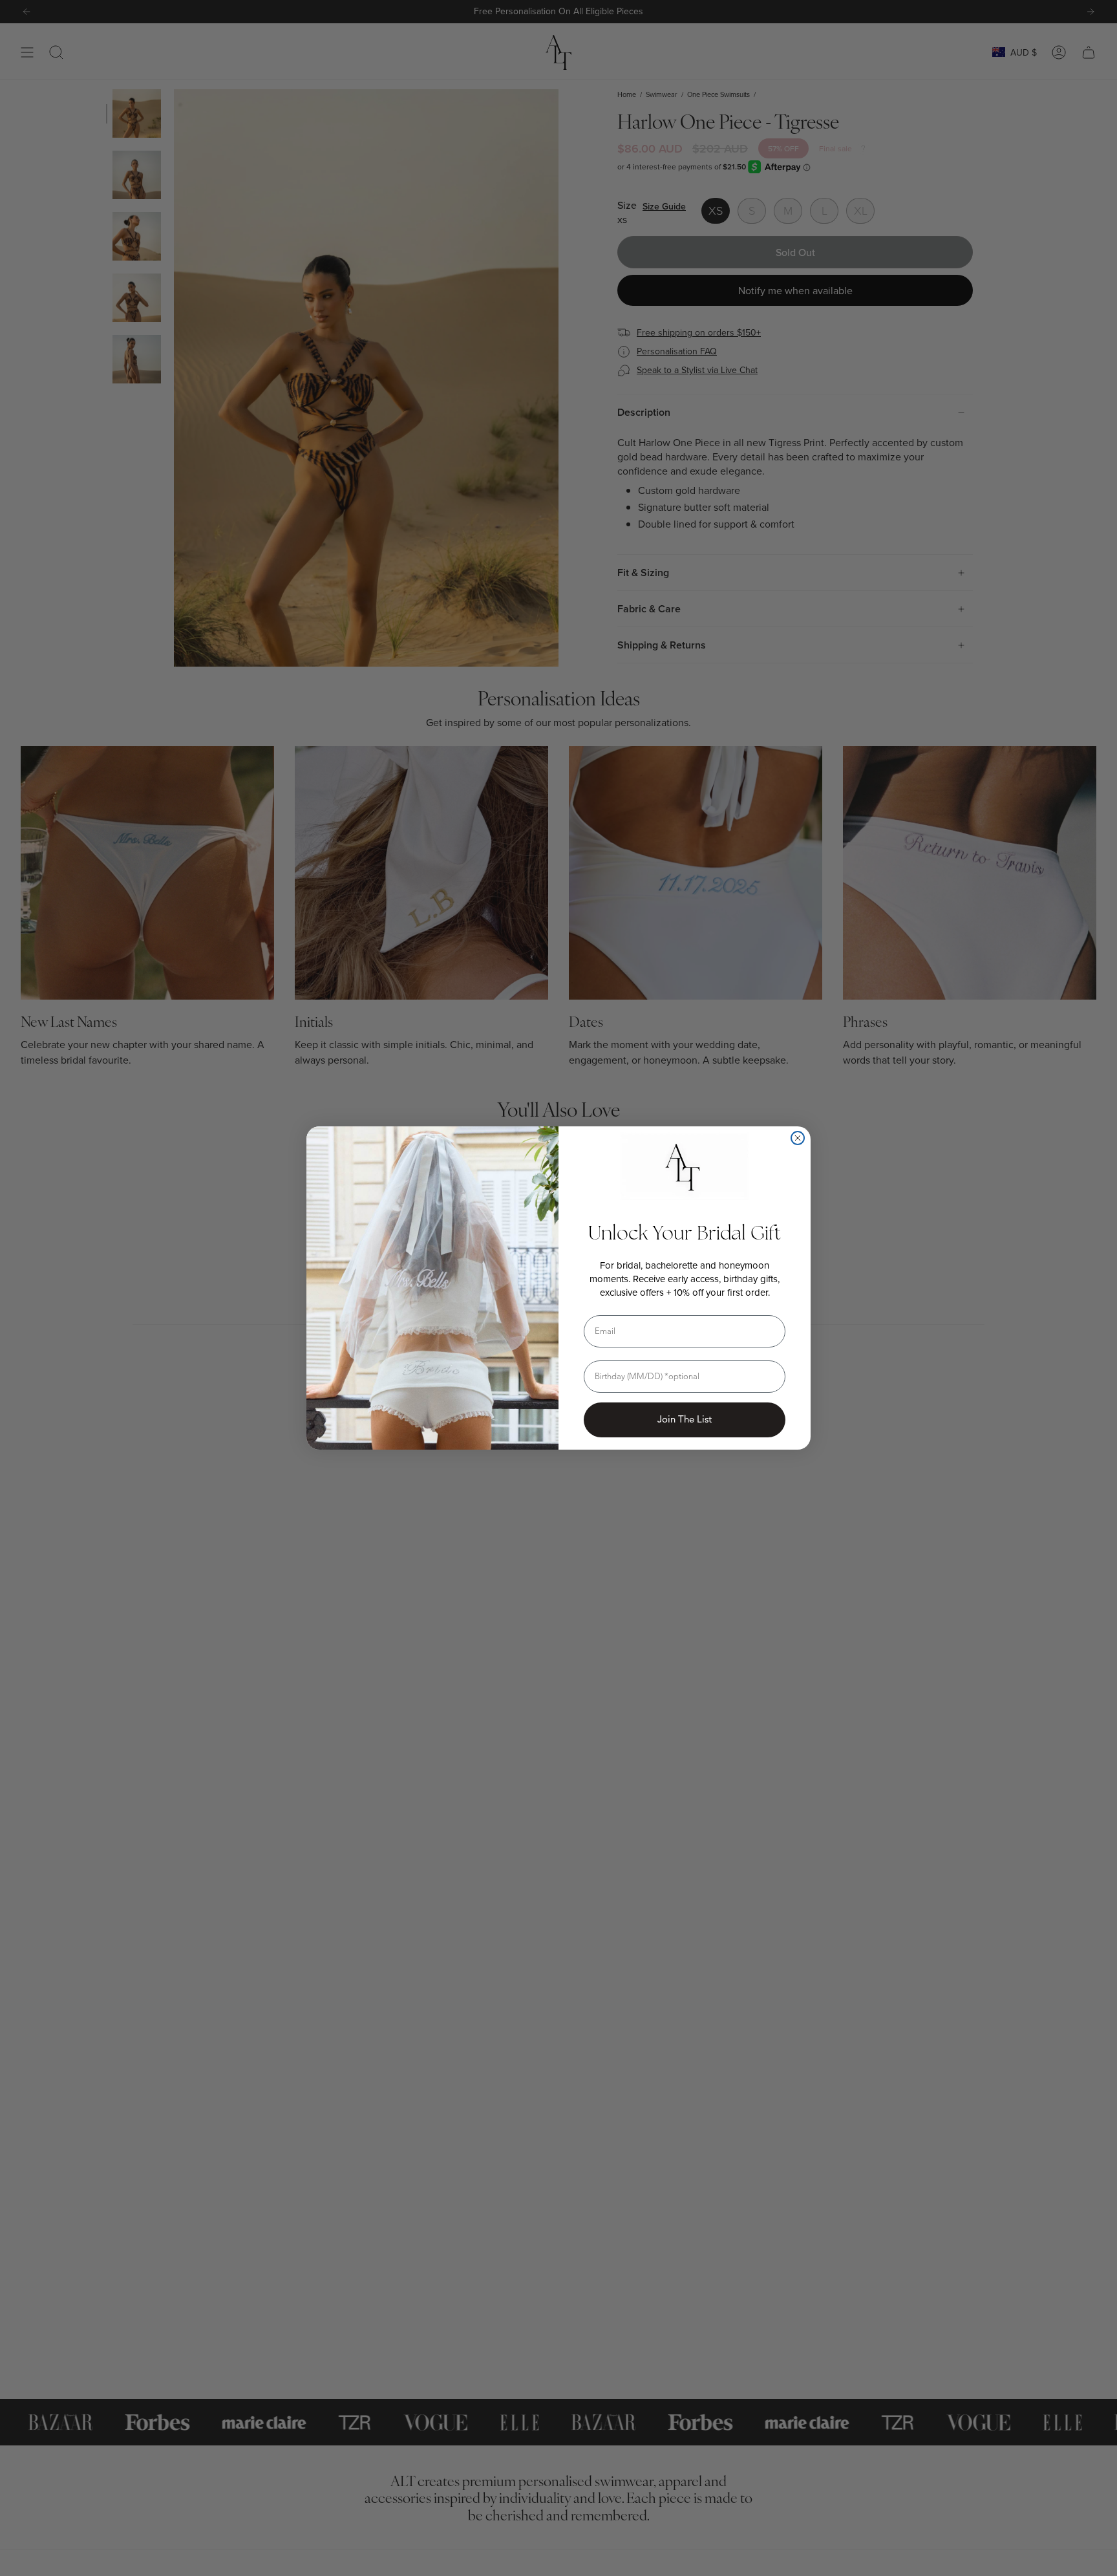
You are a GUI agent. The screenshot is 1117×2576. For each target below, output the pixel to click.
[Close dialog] (798, 1138)
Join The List (685, 1419)
